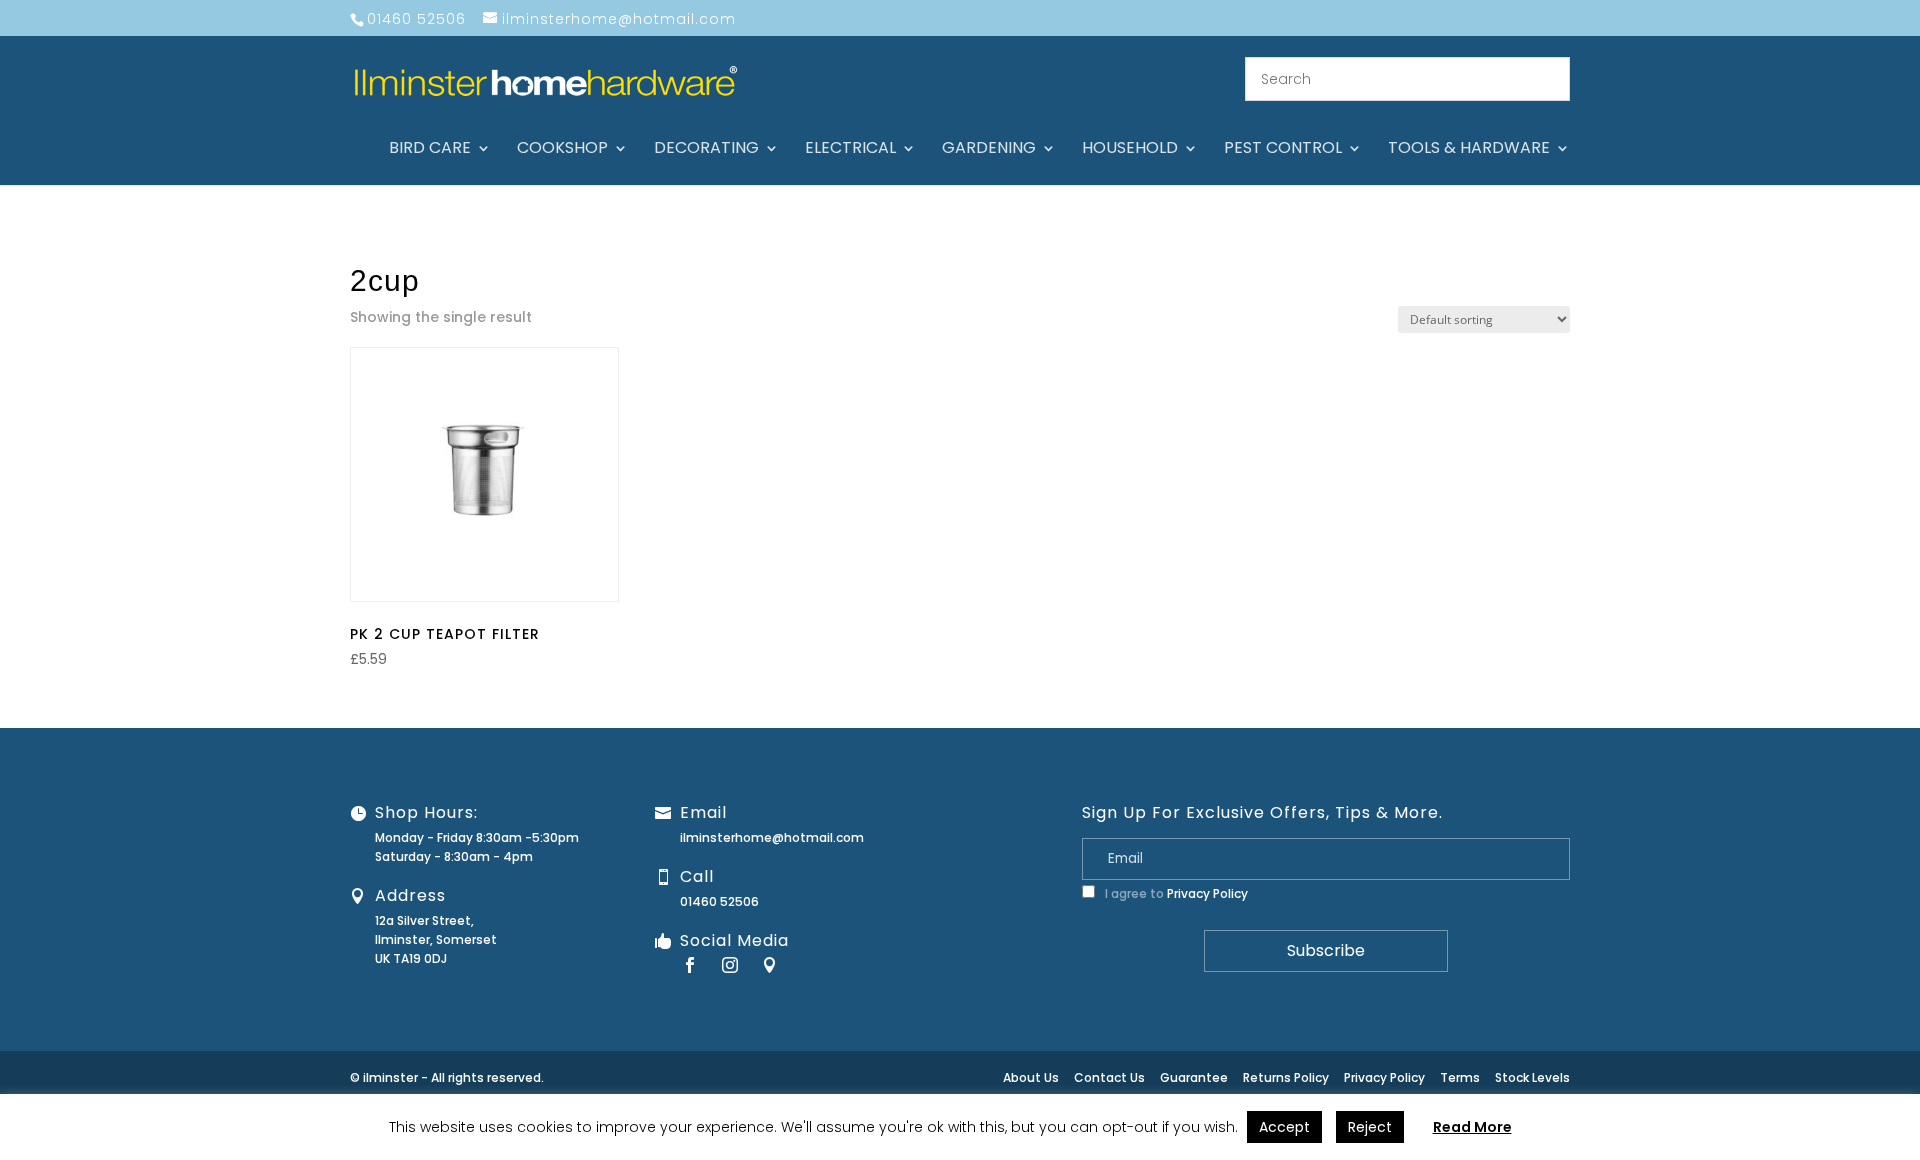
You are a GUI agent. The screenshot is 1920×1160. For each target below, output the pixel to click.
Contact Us (1109, 1077)
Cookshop (562, 150)
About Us (1031, 1077)
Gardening (989, 150)
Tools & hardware (1469, 150)
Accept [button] (1284, 1127)
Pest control (1283, 150)
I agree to (1175, 893)
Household (1130, 150)
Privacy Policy (1207, 893)
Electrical (850, 150)
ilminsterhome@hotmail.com (772, 837)
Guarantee (1194, 1077)
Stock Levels (1532, 1077)
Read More (1472, 1127)
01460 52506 (719, 901)
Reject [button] (1370, 1127)
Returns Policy (1286, 1077)
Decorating (706, 150)
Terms (1460, 1077)
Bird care (430, 150)
